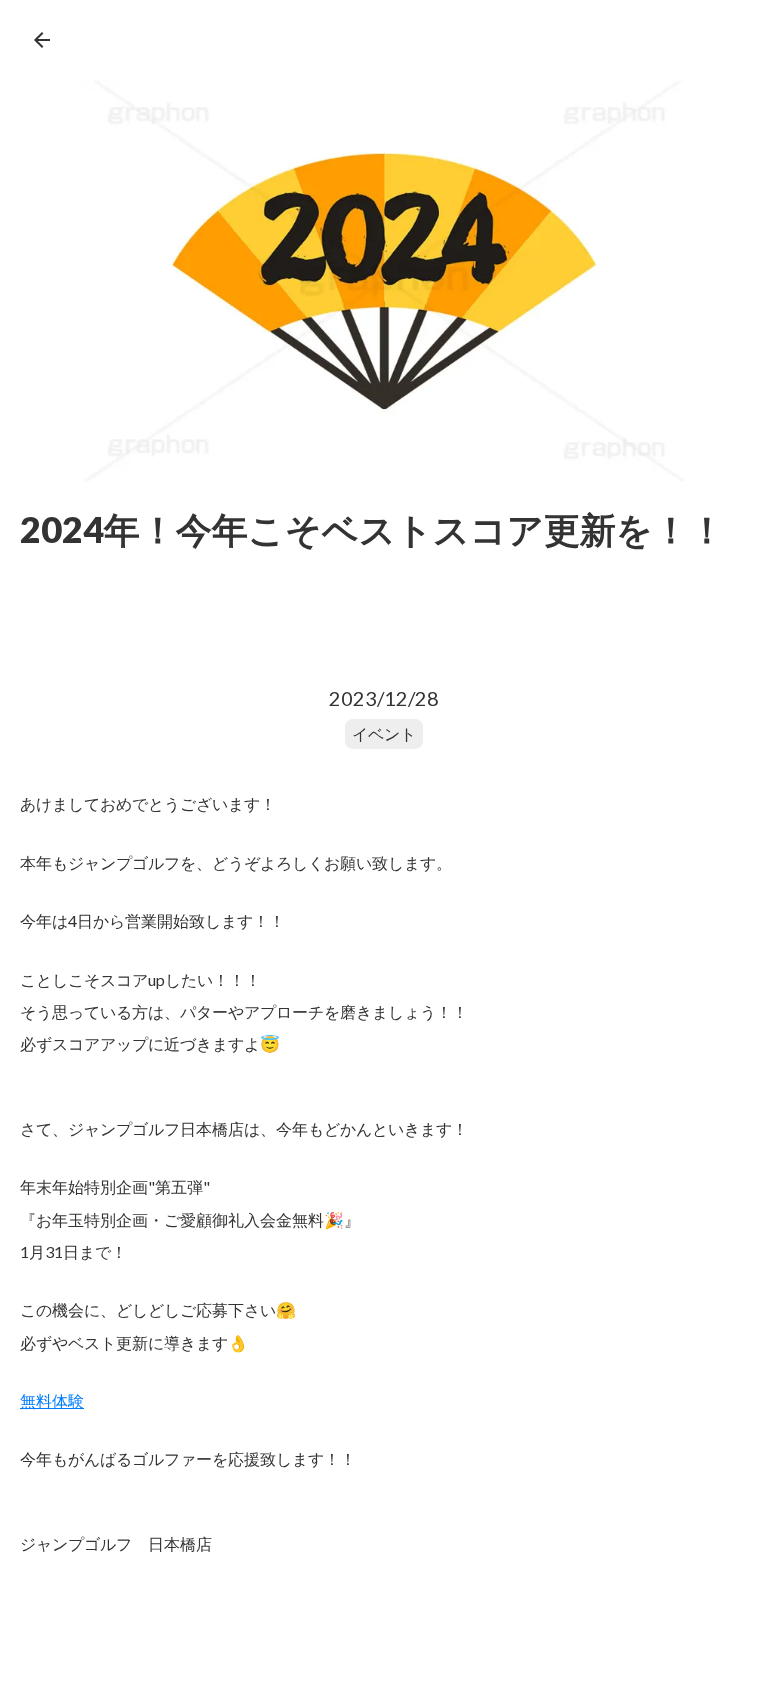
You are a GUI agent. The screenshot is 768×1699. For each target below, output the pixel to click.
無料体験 (52, 1400)
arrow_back (42, 40)
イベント (384, 733)
